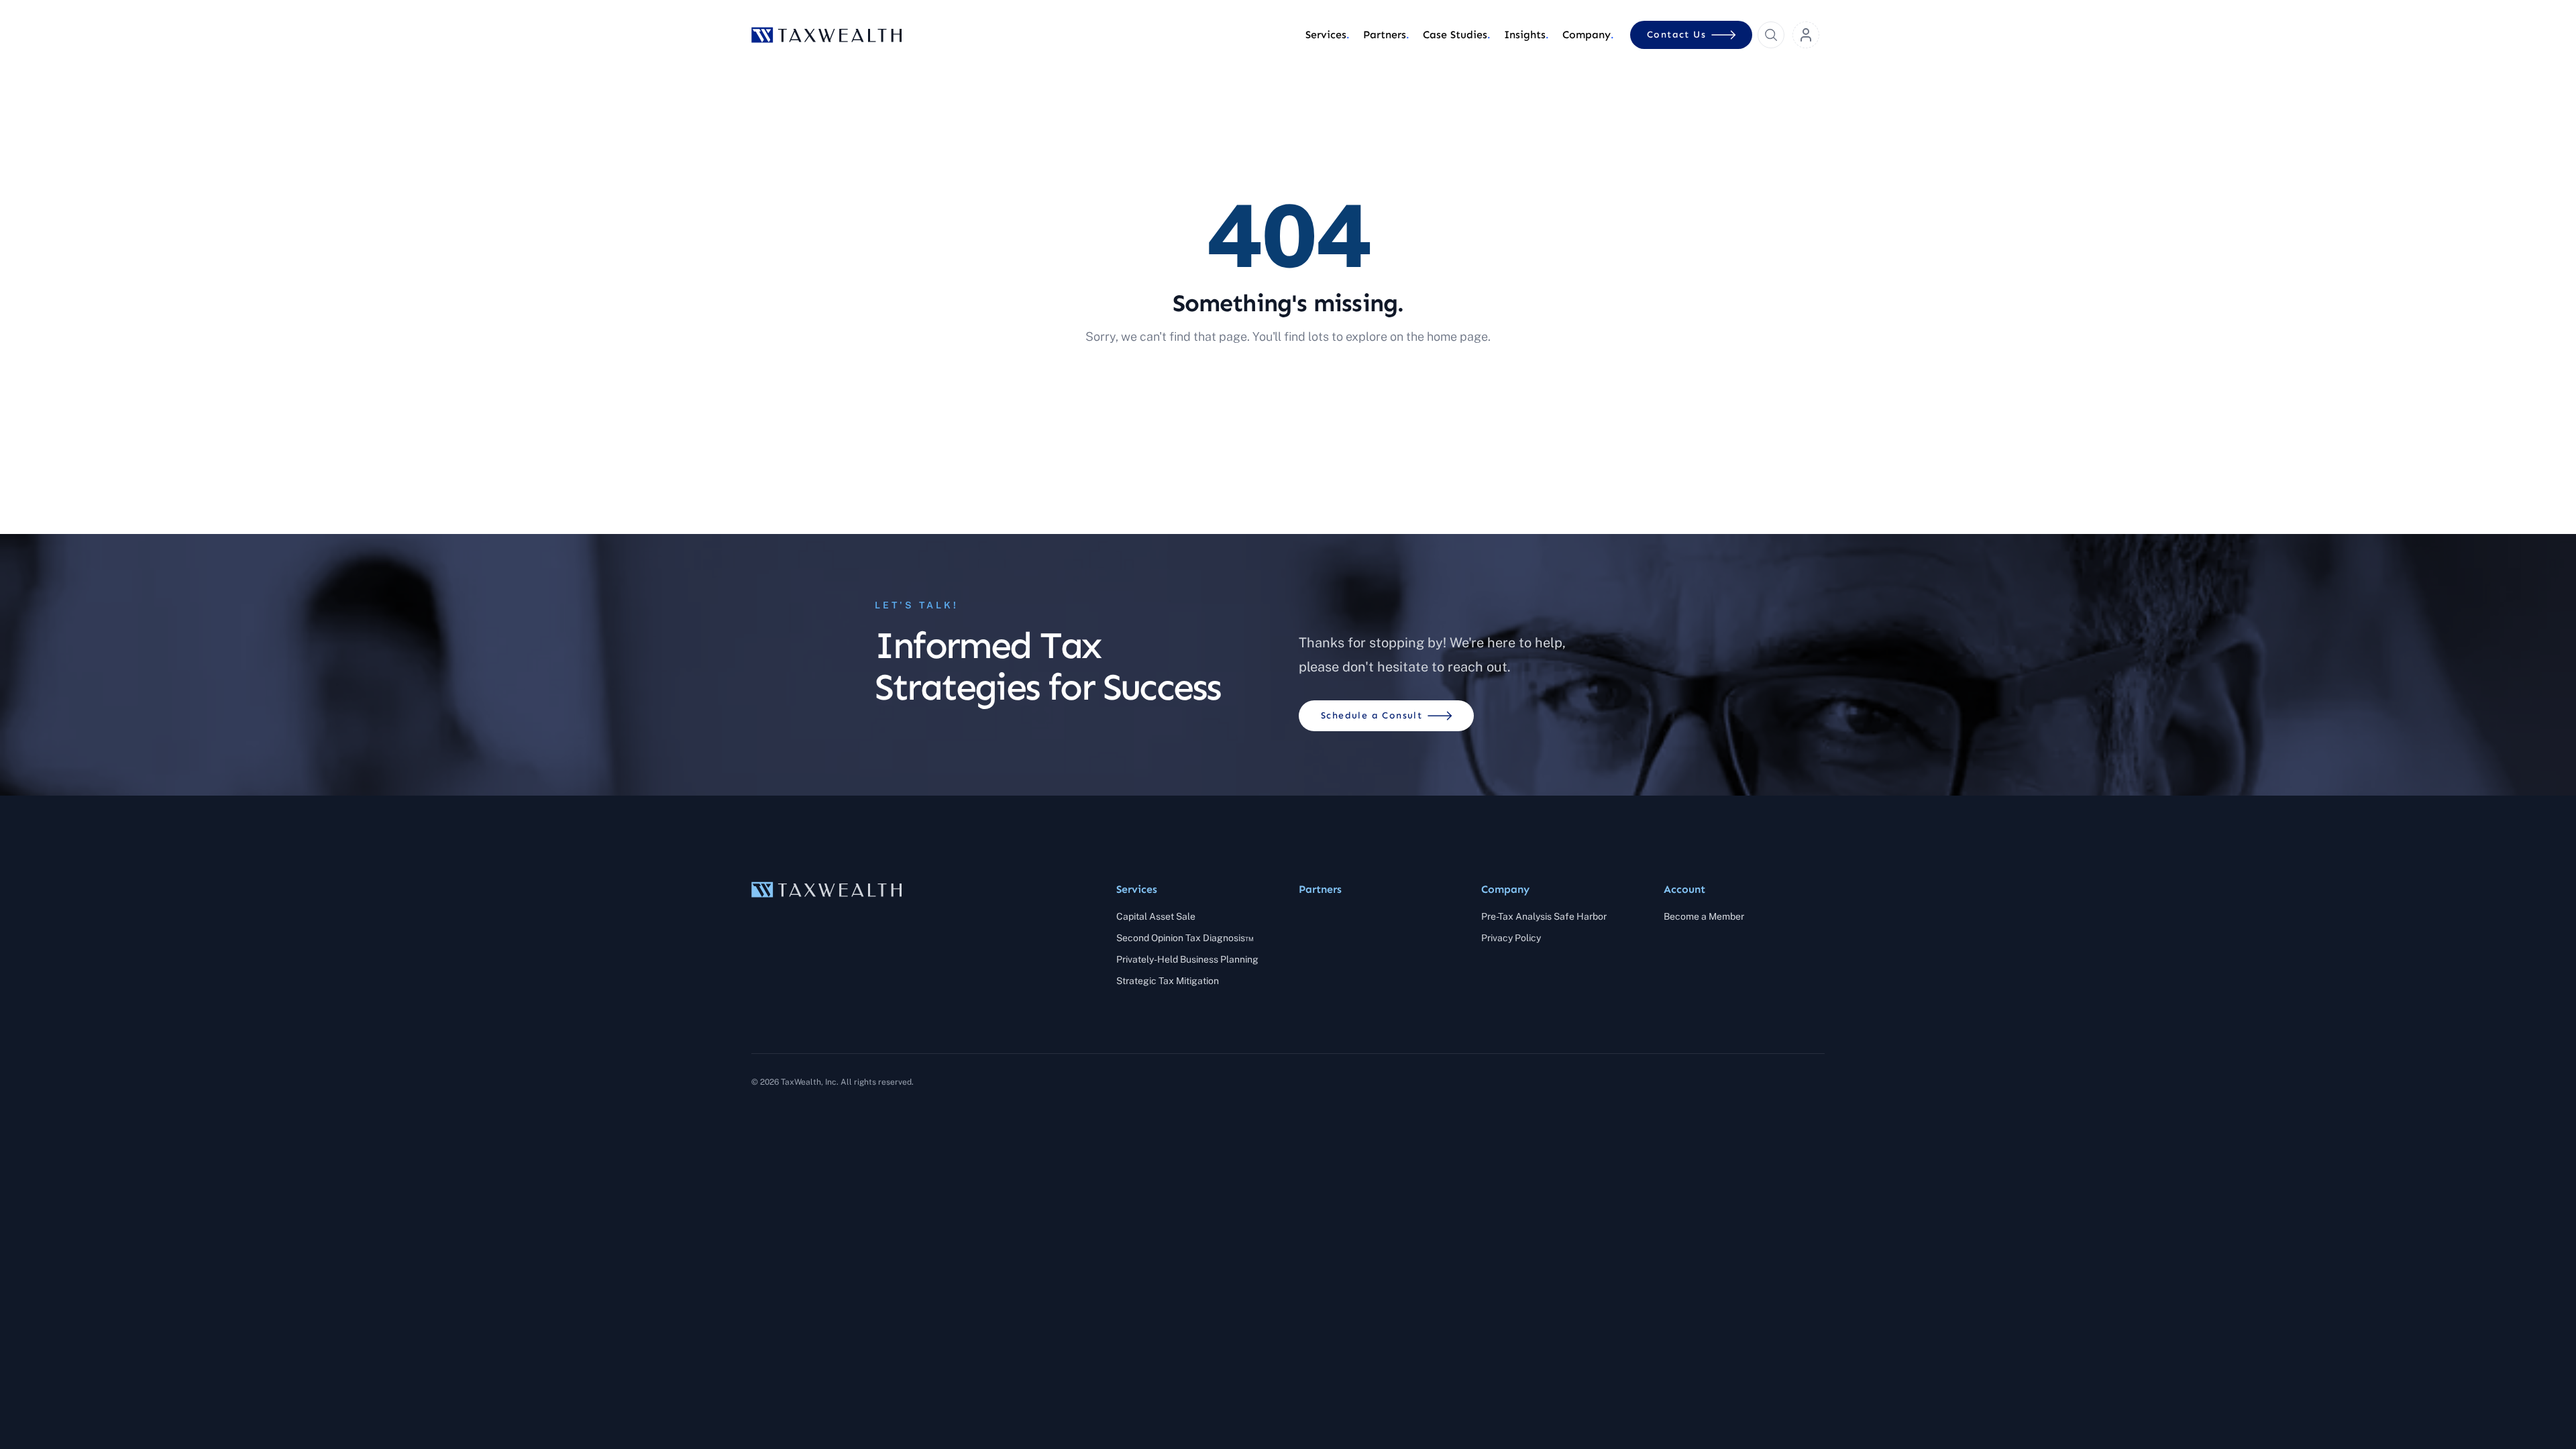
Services (1137, 889)
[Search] (1771, 35)
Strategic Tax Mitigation (1168, 981)
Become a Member (1704, 916)
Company (1505, 889)
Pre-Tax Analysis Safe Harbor (1544, 916)
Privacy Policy (1511, 938)
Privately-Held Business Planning (1187, 959)
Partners (1320, 889)
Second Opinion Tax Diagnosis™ (1185, 938)
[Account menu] (1806, 35)
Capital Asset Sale (1156, 916)
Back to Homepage (1288, 381)
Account (1684, 889)
